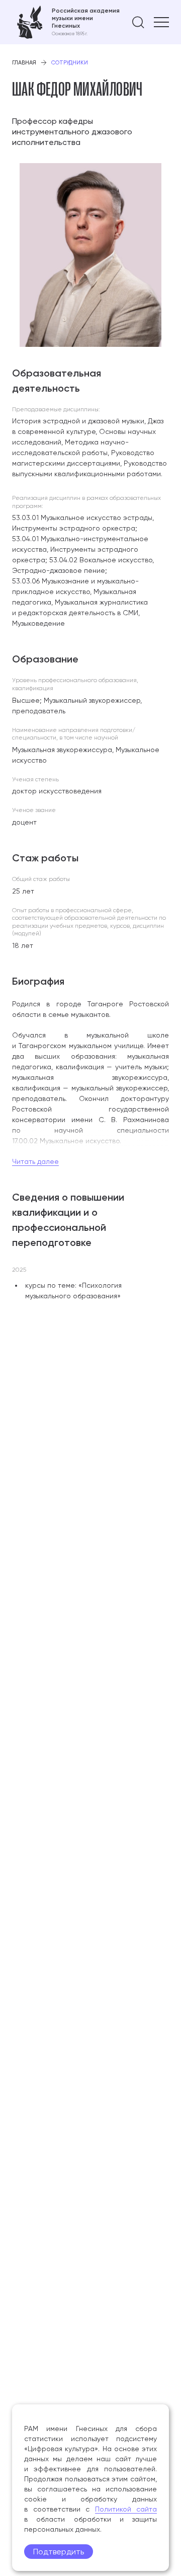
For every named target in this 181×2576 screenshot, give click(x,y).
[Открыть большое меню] (161, 22)
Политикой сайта (126, 2509)
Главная (24, 63)
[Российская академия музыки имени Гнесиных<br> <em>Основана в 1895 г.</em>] (66, 22)
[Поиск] (138, 22)
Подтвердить (59, 2552)
